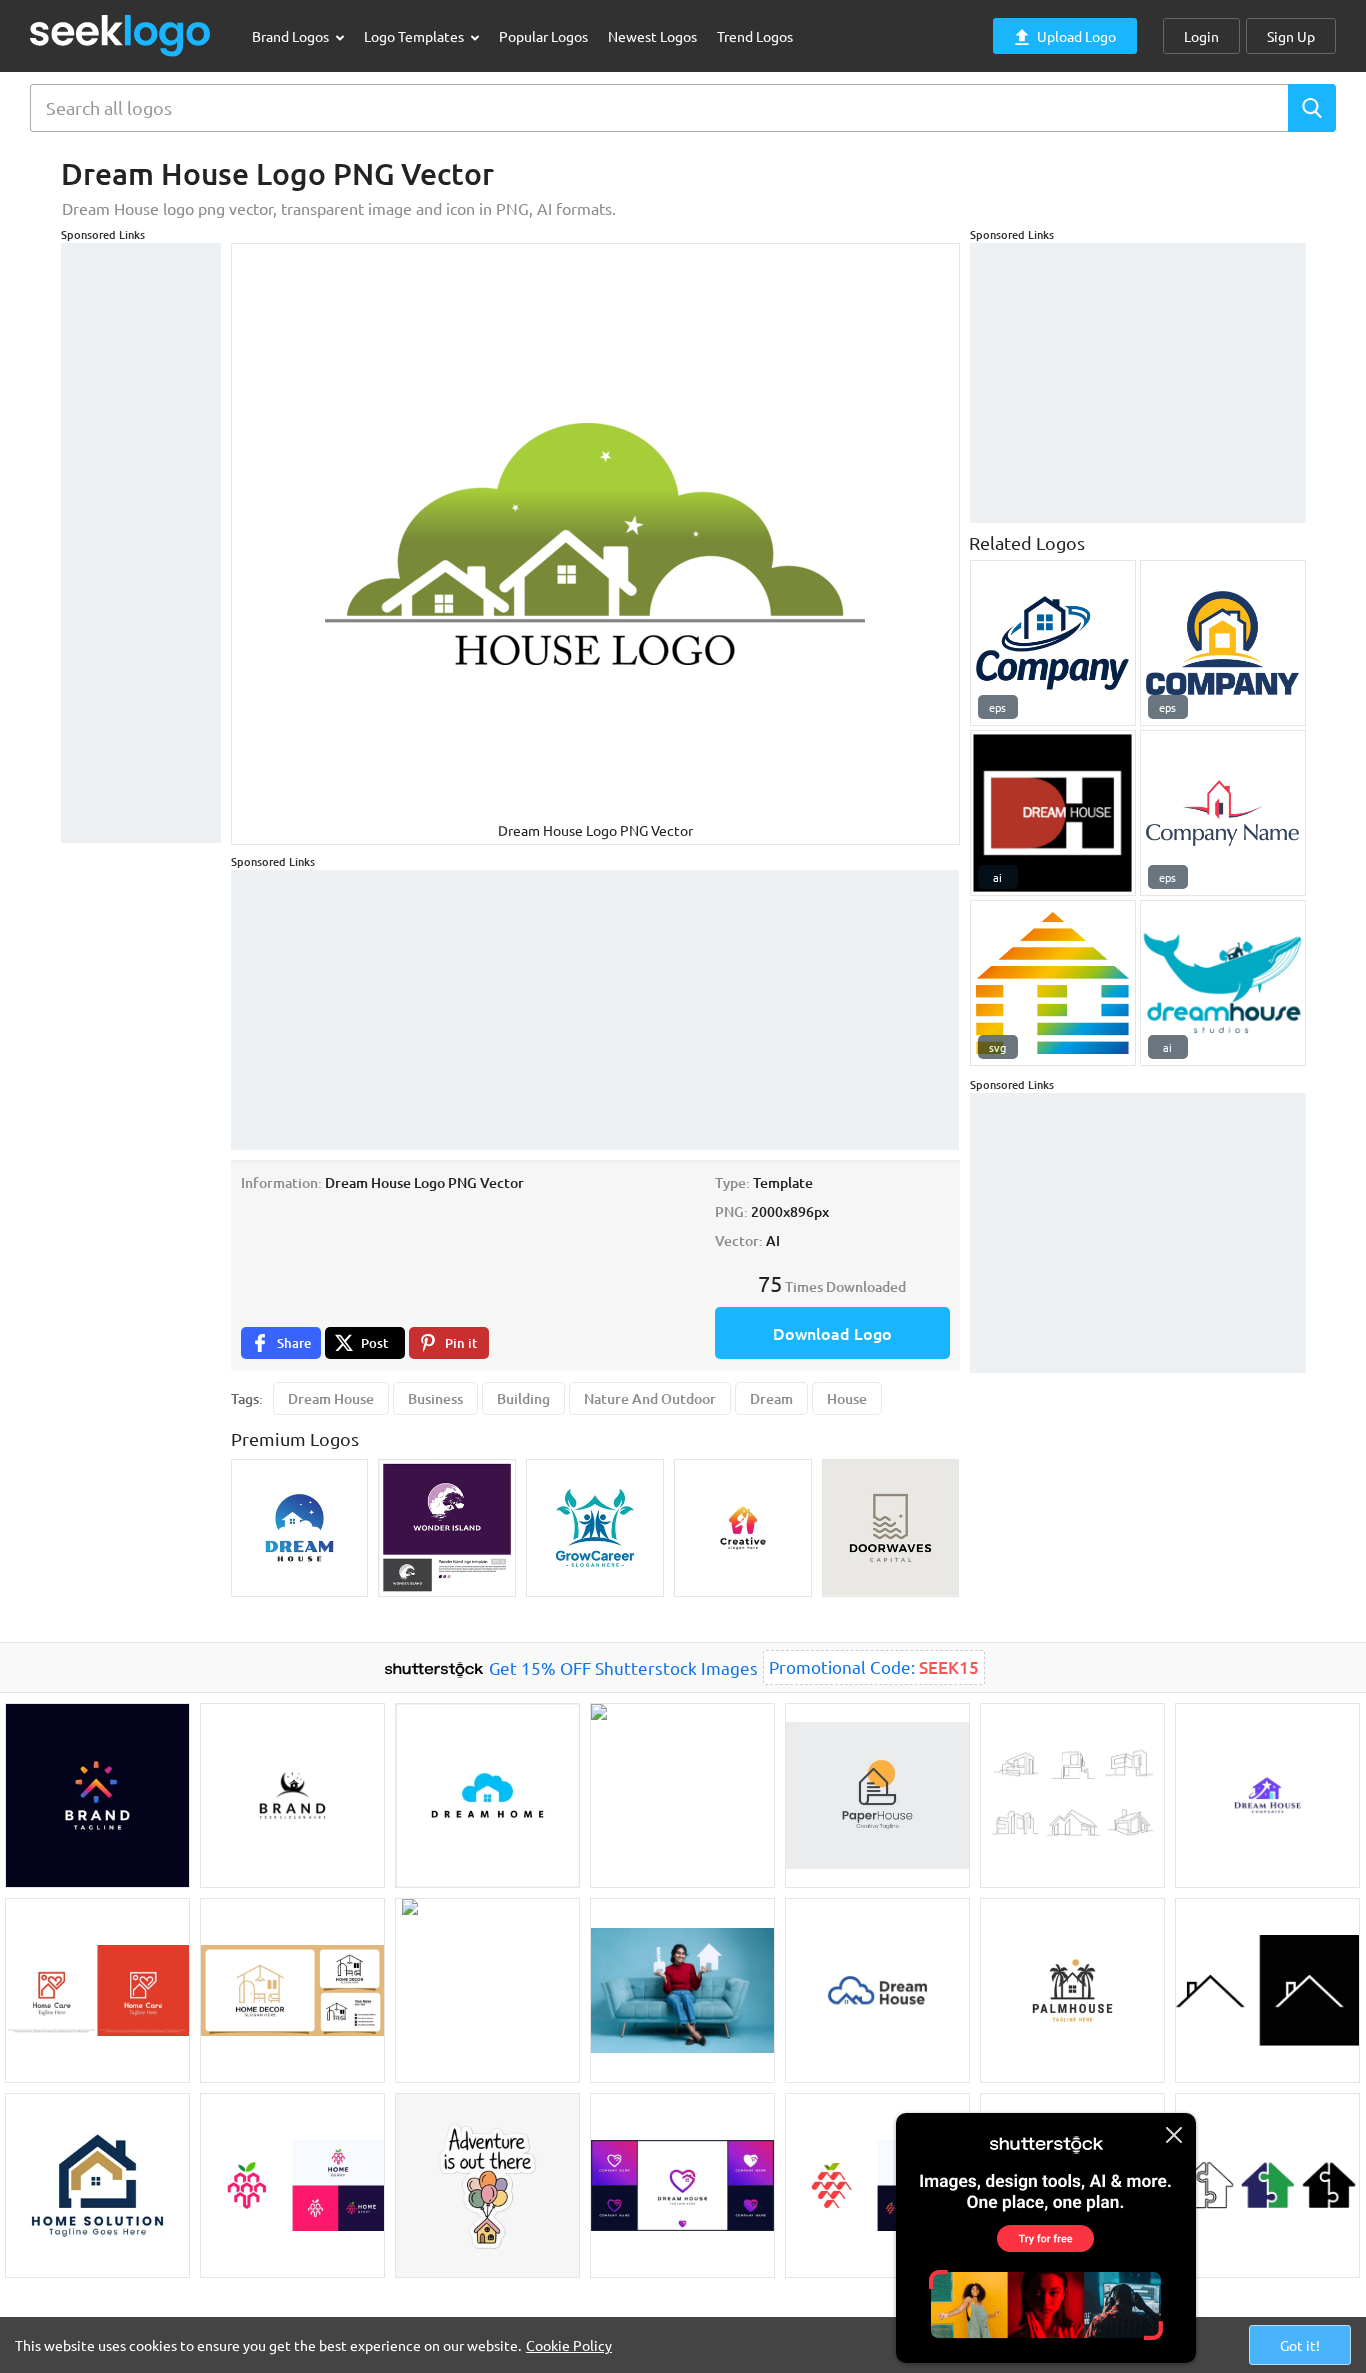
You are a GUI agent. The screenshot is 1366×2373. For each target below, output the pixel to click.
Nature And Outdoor (650, 1398)
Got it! (1300, 2345)
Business (435, 1398)
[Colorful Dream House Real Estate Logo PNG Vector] (1053, 983)
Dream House (331, 1398)
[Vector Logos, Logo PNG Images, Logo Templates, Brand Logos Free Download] (121, 35)
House (847, 1398)
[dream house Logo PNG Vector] (1053, 813)
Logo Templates (415, 36)
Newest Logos (652, 36)
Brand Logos (292, 36)
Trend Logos (755, 36)
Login (1201, 36)
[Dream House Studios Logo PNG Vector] (1223, 983)
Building (523, 1398)
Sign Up (1291, 36)
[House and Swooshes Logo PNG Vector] (1053, 643)
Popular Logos (543, 36)
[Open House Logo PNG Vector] (1223, 813)
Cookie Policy (569, 2345)
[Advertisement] (141, 543)
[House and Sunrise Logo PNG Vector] (1223, 643)
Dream (771, 1398)
